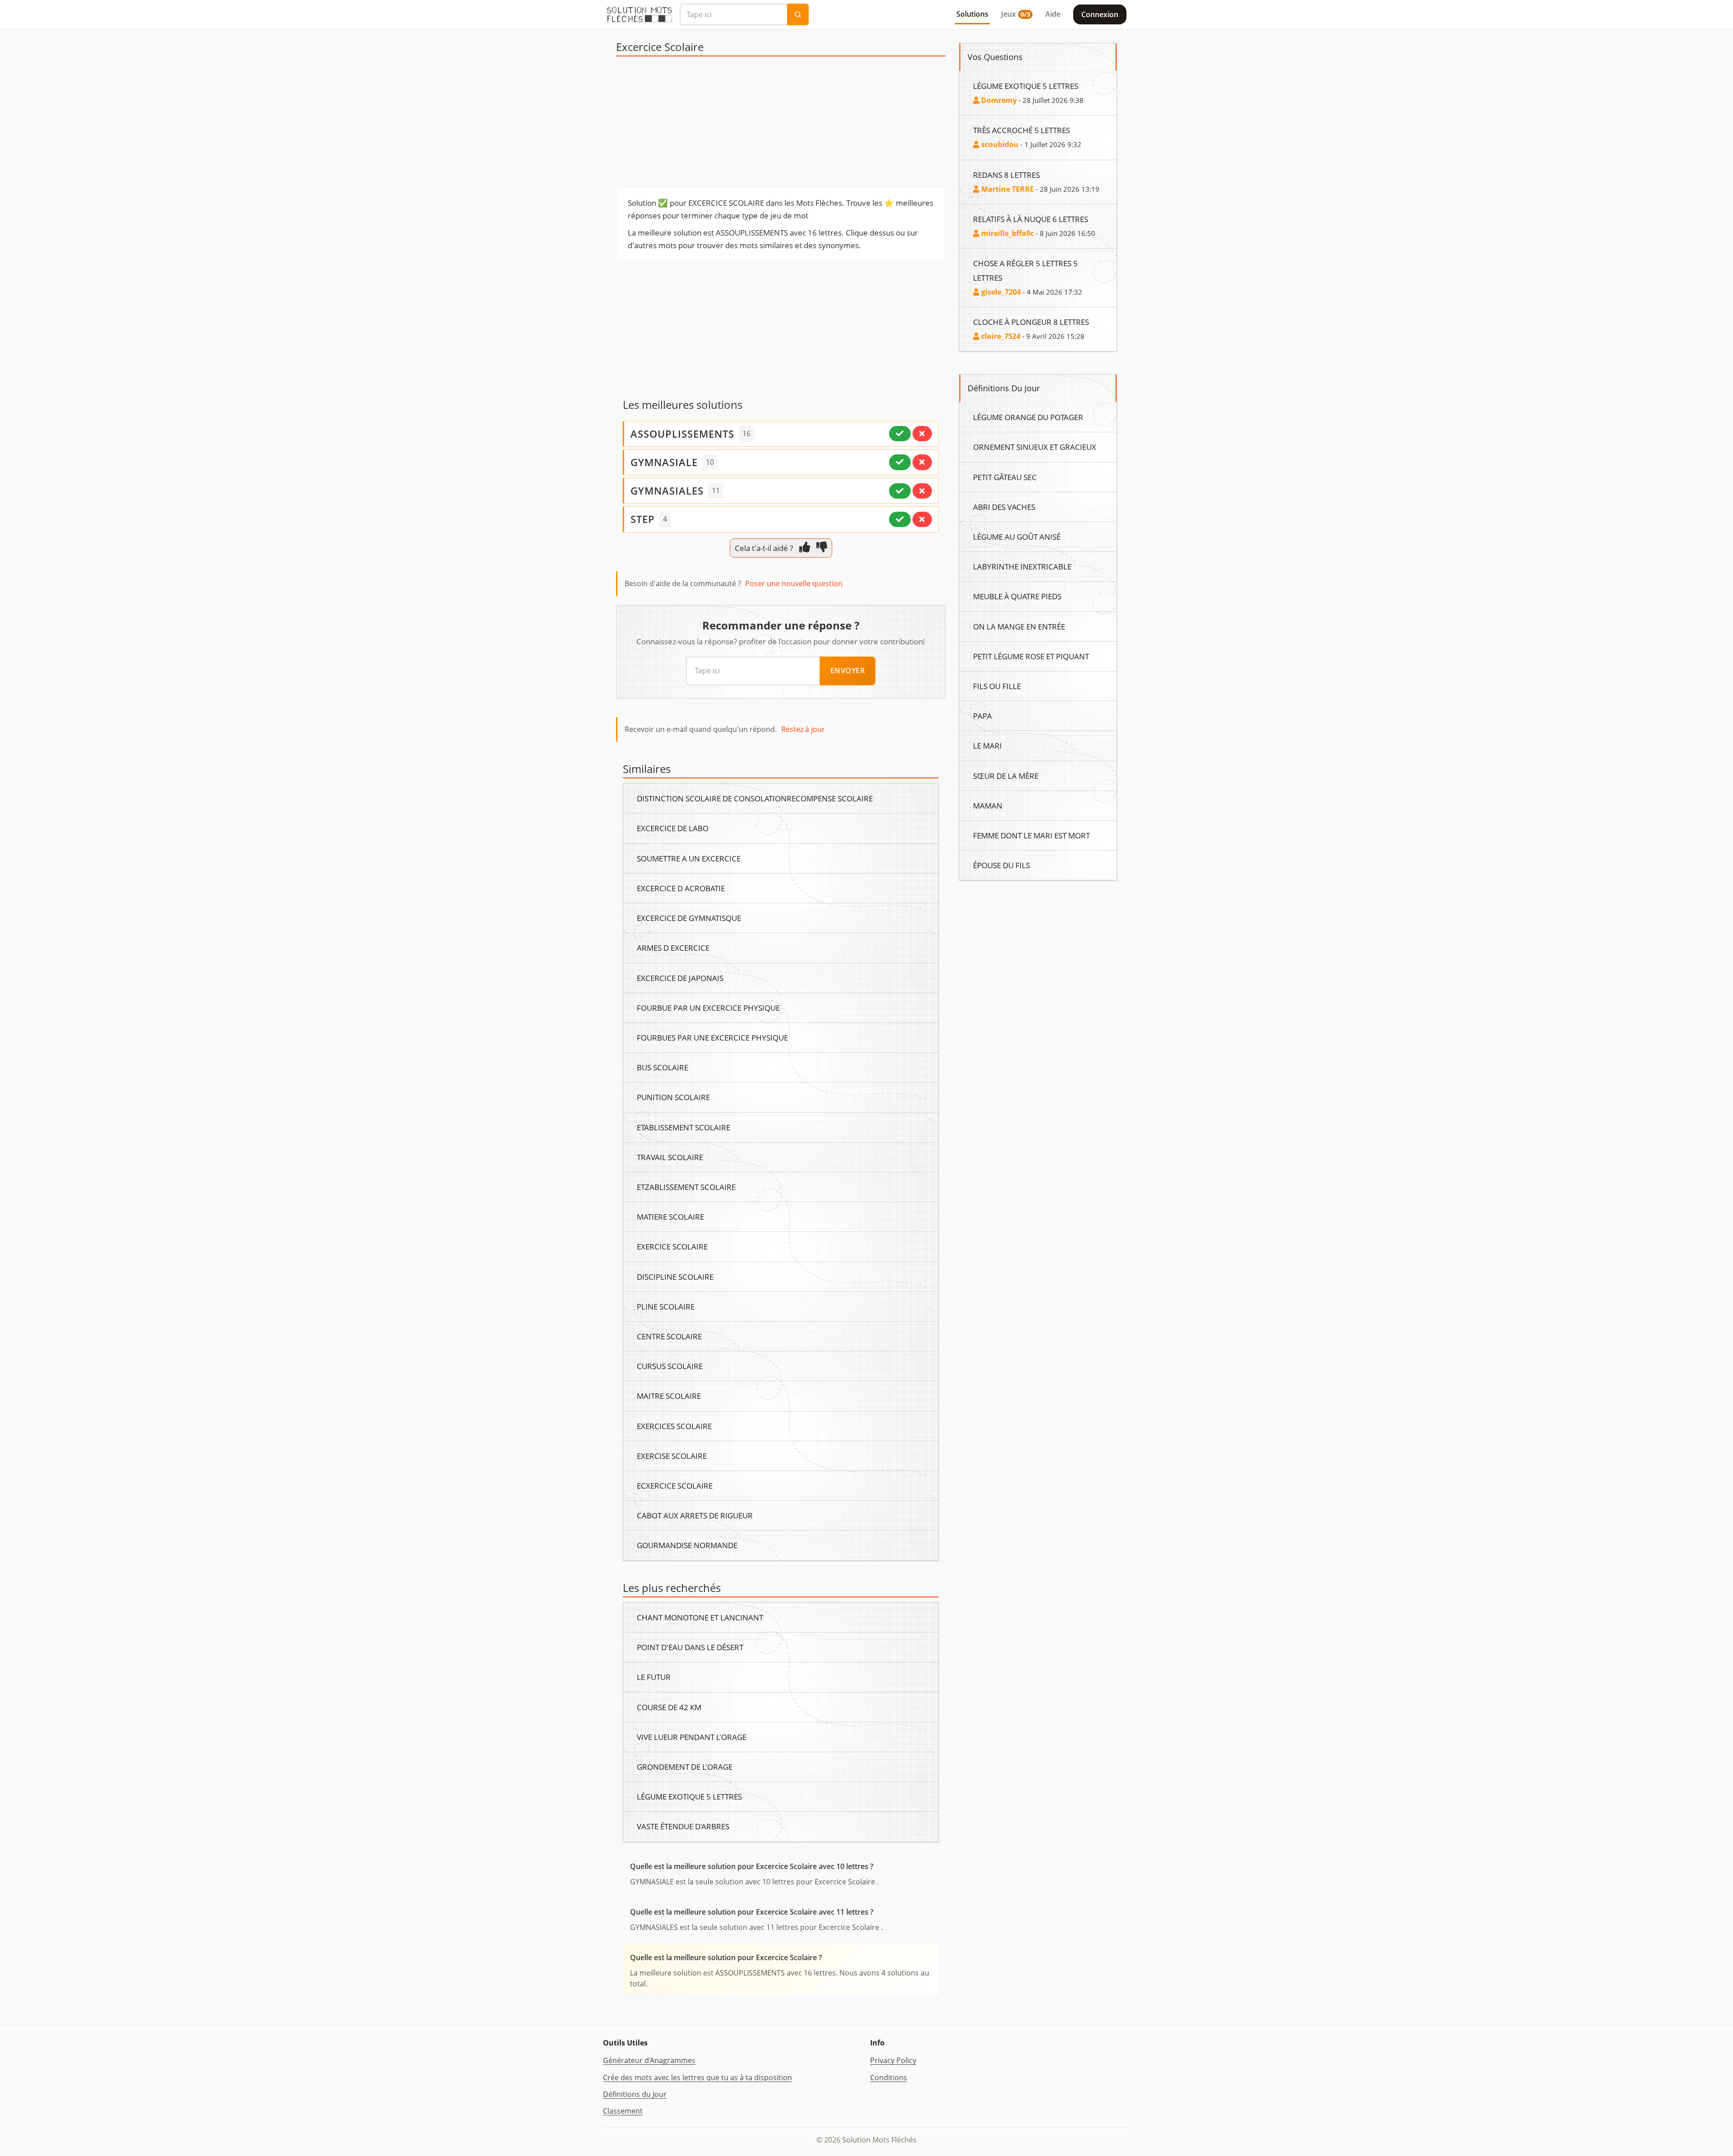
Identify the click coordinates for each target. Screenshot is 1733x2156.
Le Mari (987, 745)
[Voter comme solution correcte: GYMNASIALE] (900, 462)
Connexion (1100, 14)
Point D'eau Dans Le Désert (690, 1647)
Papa (982, 716)
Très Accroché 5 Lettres (1022, 130)
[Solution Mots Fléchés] (639, 14)
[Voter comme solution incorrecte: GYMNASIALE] (922, 462)
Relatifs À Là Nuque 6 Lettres (1031, 219)
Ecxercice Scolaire (675, 1485)
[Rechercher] (798, 14)
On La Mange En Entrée (1019, 626)
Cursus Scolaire (670, 1366)
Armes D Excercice (673, 948)
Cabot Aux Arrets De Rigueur (695, 1515)
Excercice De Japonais (680, 978)
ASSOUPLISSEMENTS (682, 434)
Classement (623, 2111)
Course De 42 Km (669, 1707)
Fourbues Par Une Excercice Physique (712, 1037)
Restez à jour (803, 729)
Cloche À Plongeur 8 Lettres (1031, 322)
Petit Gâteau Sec (1005, 477)
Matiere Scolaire (670, 1217)
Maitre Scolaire (669, 1396)
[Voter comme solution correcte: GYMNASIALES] (900, 491)
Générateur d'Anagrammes (649, 2060)
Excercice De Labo (673, 828)
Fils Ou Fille (997, 686)
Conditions (889, 2077)
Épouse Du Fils (1001, 865)
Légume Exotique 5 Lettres (689, 1796)
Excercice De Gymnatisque (689, 918)
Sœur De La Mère (1006, 776)
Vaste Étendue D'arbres (683, 1826)
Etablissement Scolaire (683, 1127)
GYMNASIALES (667, 490)
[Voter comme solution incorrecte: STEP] (922, 519)
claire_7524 (1000, 336)
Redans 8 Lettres (1006, 175)
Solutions (972, 14)
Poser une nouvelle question (794, 583)
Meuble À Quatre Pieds (1017, 596)
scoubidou (999, 144)
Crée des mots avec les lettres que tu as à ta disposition (697, 2077)
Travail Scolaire (670, 1157)
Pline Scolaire (666, 1306)
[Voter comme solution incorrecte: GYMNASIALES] (922, 491)
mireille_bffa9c (1007, 233)
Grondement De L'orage (685, 1767)
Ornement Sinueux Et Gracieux (1035, 447)
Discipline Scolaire (675, 1277)
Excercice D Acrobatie (681, 888)
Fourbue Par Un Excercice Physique (708, 1008)
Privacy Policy (893, 2060)
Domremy (998, 100)
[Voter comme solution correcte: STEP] (900, 519)
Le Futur (654, 1677)
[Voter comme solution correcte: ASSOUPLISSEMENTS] (900, 434)
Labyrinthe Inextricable (1022, 566)
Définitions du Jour (635, 2094)
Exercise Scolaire (672, 1456)
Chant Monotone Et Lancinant (700, 1617)
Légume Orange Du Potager (1028, 417)
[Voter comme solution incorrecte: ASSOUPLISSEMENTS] (922, 434)
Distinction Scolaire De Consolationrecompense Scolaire (755, 798)
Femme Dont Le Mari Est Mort (1031, 835)
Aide (1053, 14)
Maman (988, 805)
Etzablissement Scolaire (686, 1187)
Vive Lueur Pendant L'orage (692, 1737)
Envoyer (848, 671)
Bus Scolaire (663, 1067)
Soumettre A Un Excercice (689, 858)
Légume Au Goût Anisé (1017, 537)
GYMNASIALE (664, 462)
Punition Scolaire (673, 1097)
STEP (643, 519)
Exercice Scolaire (672, 1246)
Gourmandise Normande (687, 1545)
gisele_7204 (1000, 292)
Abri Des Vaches (1004, 507)
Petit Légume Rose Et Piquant (1031, 656)
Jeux (1016, 14)
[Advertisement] (781, 124)
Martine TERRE (1007, 189)
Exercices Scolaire (674, 1426)
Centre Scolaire (669, 1336)
